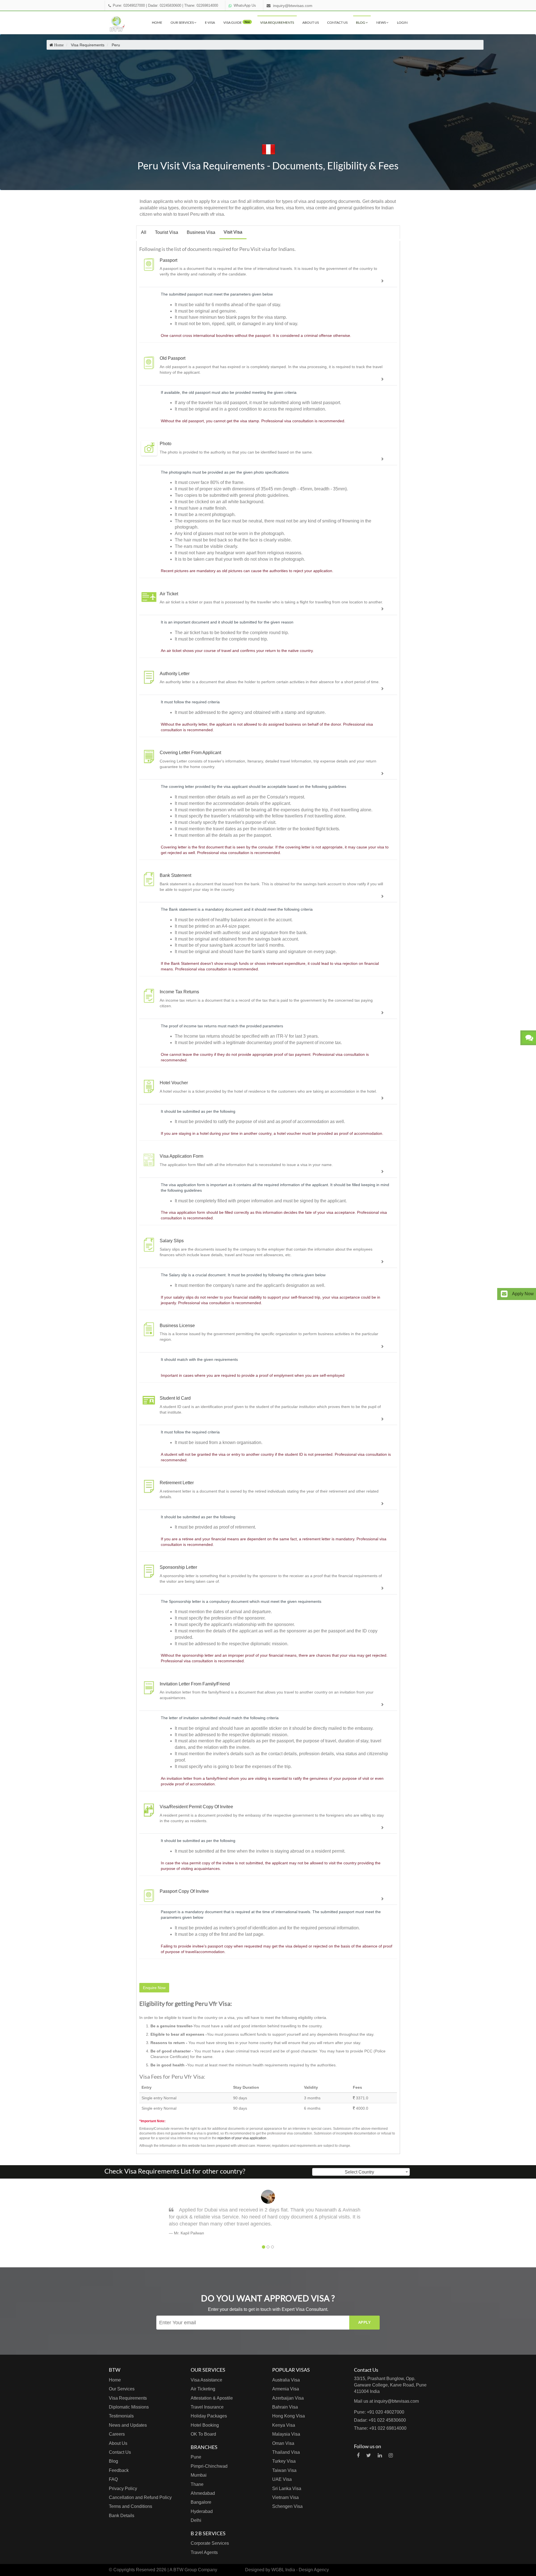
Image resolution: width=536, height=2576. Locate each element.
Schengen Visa (287, 2506)
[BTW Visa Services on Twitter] (369, 2455)
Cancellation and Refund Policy (140, 2497)
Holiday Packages (209, 2416)
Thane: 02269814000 (201, 6)
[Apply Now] (504, 1294)
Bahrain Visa (285, 2407)
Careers (117, 2434)
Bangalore (201, 2502)
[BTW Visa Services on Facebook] (358, 2455)
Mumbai (199, 2475)
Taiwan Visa (284, 2470)
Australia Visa (286, 2380)
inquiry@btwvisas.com (293, 6)
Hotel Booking (205, 2425)
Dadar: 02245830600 (165, 6)
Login (402, 22)
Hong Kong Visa (289, 2416)
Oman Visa (283, 2443)
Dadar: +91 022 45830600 (380, 2420)
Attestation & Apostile (212, 2398)
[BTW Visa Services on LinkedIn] (380, 2455)
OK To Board (203, 2434)
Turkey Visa (284, 2461)
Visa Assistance (206, 2380)
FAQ (113, 2479)
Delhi (196, 2520)
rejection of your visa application (242, 2138)
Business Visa (201, 232)
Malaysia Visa (286, 2434)
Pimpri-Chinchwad (209, 2466)
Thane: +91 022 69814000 (380, 2428)
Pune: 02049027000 (129, 6)
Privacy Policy (123, 2489)
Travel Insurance (207, 2407)
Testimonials (121, 2416)
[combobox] (361, 2172)
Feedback (119, 2470)
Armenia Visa (286, 2389)
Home (157, 22)
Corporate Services (210, 2543)
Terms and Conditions (131, 2506)
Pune (196, 2457)
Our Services (182, 22)
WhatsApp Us (245, 6)
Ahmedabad (203, 2493)
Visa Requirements (277, 22)
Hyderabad (202, 2511)
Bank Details (122, 2516)
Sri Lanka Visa (287, 2489)
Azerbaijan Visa (288, 2398)
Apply (365, 2322)
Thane (197, 2484)
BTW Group (185, 2570)
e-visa (210, 22)
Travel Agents (204, 2552)
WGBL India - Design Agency (300, 2570)
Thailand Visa (286, 2452)
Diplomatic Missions (129, 2407)
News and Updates (128, 2425)
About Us (311, 22)
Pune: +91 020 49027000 (379, 2412)
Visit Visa (233, 232)
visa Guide (237, 22)
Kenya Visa (284, 2425)
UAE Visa (282, 2479)
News (381, 22)
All (144, 232)
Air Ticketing (203, 2389)
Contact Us (337, 22)
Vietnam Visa (285, 2497)
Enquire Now (154, 1988)
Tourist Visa (167, 232)
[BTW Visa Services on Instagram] (391, 2455)
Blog (361, 22)
